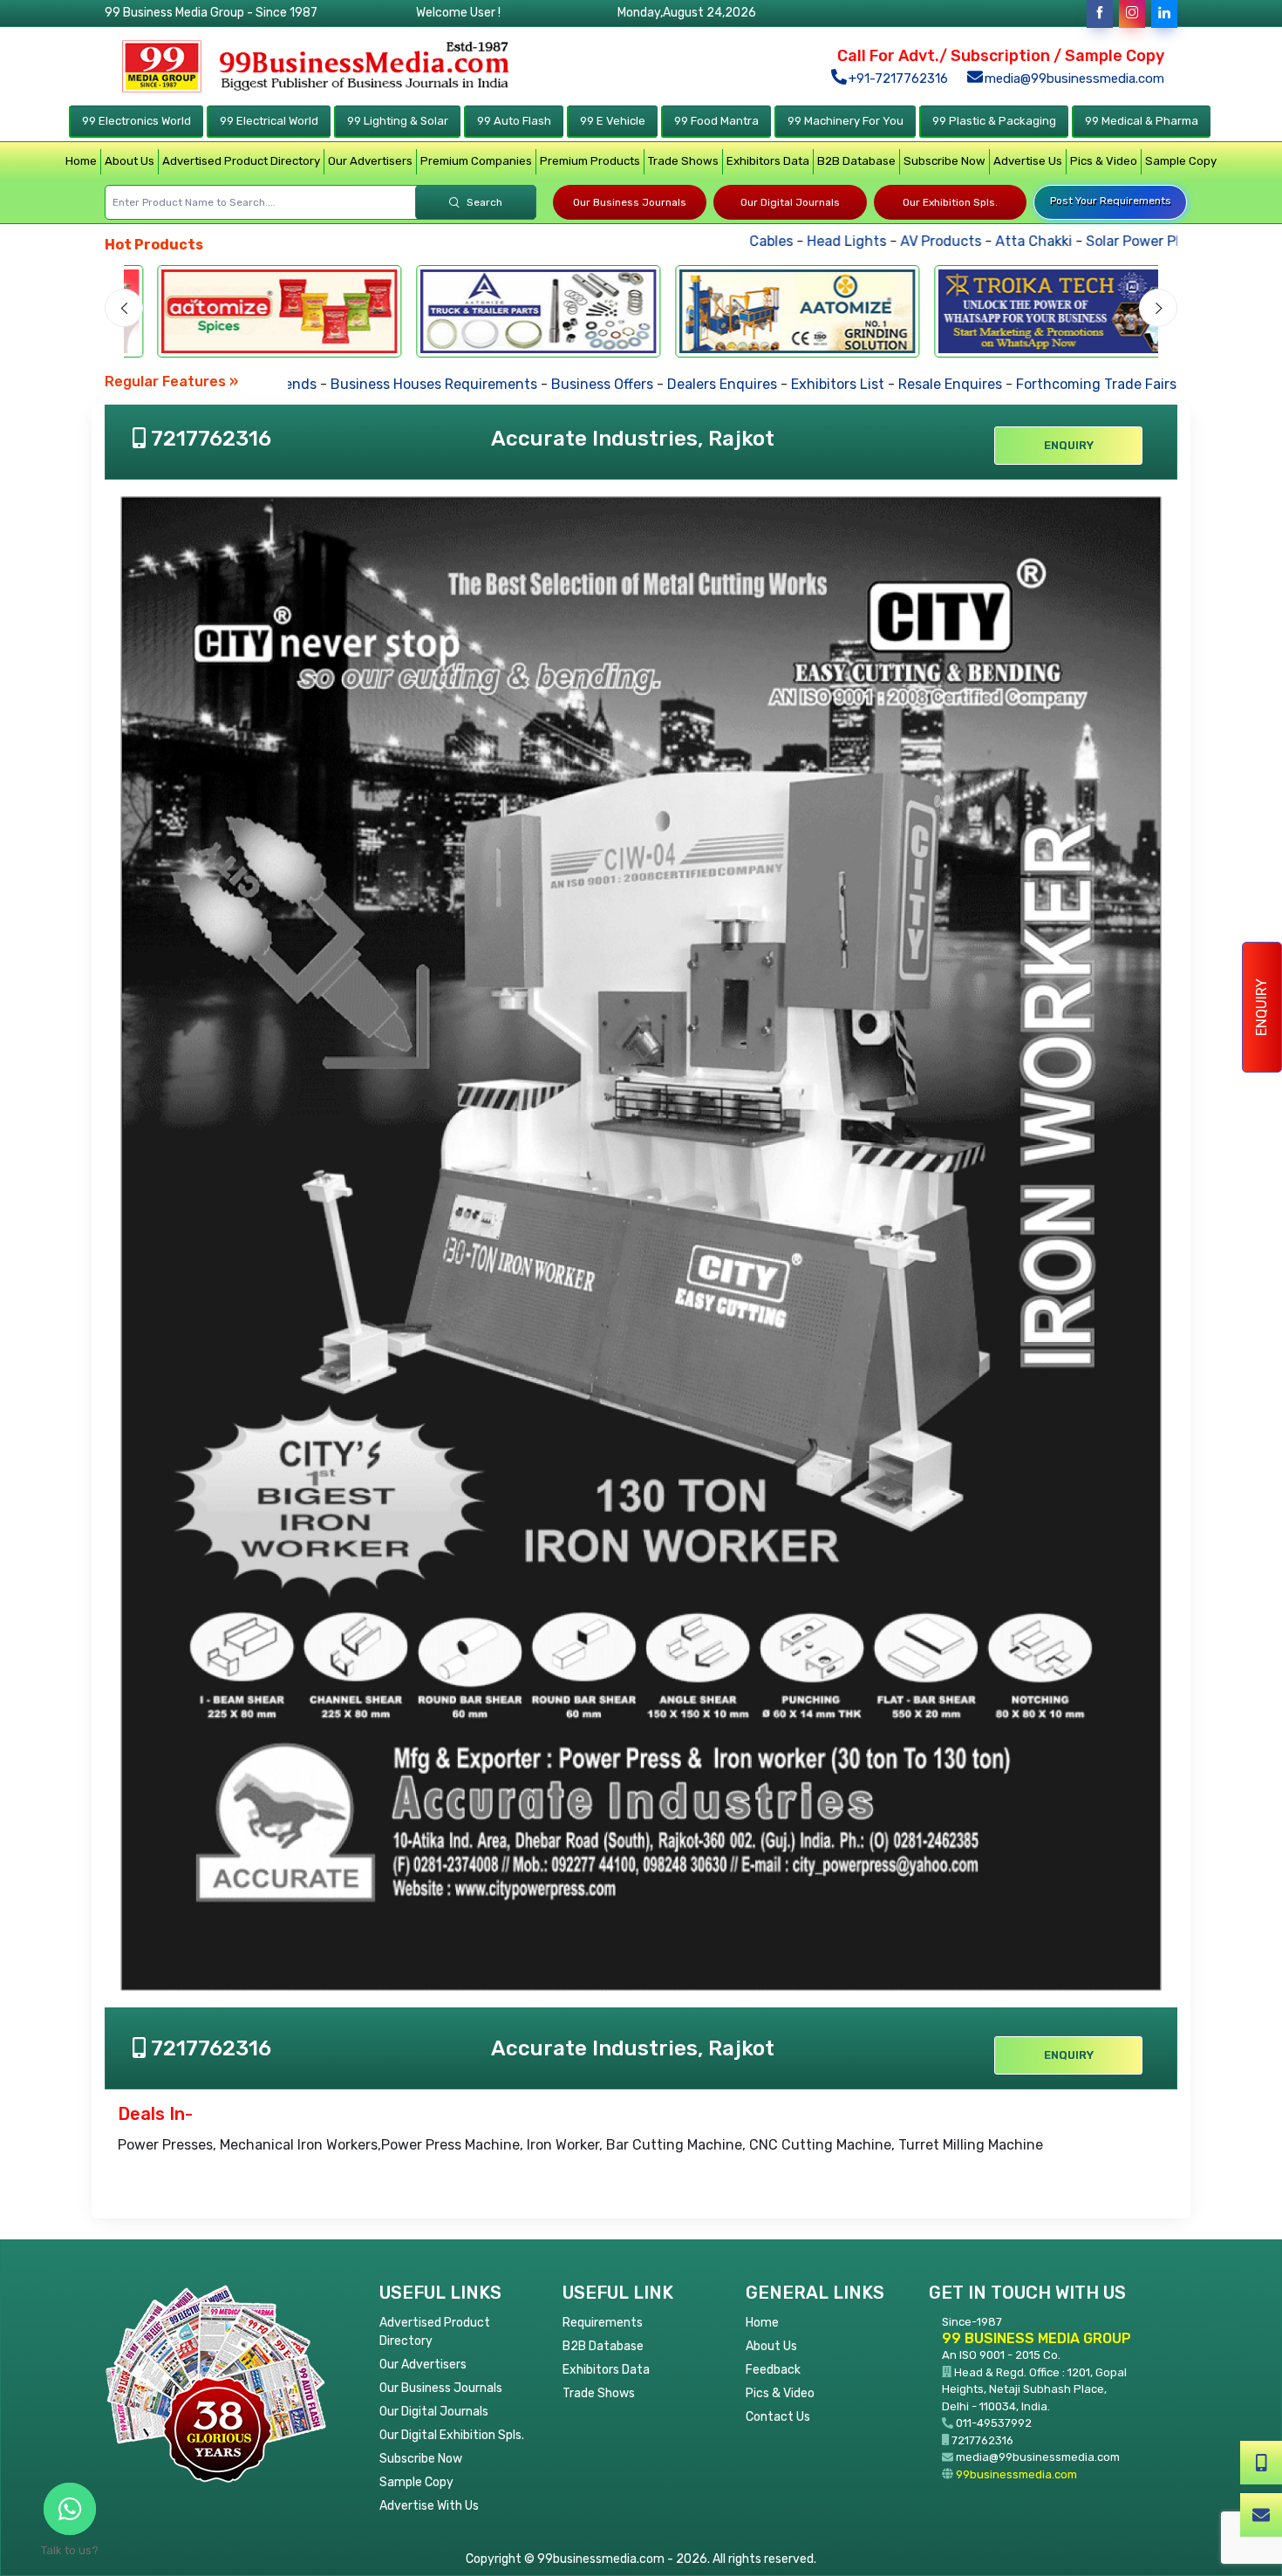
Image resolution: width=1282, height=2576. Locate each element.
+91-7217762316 (897, 78)
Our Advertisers (370, 161)
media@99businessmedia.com (1073, 78)
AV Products (866, 241)
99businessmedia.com (1016, 2474)
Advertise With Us (429, 2506)
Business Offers (546, 384)
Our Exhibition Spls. (950, 202)
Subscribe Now (944, 161)
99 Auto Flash (514, 121)
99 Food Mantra (716, 121)
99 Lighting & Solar (398, 121)
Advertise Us (1028, 161)
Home (81, 161)
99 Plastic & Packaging (994, 121)
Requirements (603, 2323)
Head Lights (771, 241)
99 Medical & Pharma (1142, 121)
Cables (696, 241)
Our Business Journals (630, 202)
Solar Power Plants (1072, 241)
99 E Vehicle (613, 121)
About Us (130, 161)
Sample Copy (1181, 161)
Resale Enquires (893, 384)
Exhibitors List (781, 384)
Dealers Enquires (665, 384)
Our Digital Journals (790, 202)
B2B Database (856, 161)
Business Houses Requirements (377, 384)
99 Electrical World (269, 121)
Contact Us (778, 2417)
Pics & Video (1104, 161)
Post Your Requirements (1111, 201)
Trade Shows (683, 161)
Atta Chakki (958, 241)
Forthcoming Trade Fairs (1040, 384)
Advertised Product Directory (241, 161)
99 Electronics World (136, 121)
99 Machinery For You (846, 121)
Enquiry (1262, 1007)
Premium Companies (476, 161)
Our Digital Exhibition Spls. (452, 2435)
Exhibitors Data (768, 161)
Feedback (773, 2370)
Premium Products (590, 161)
